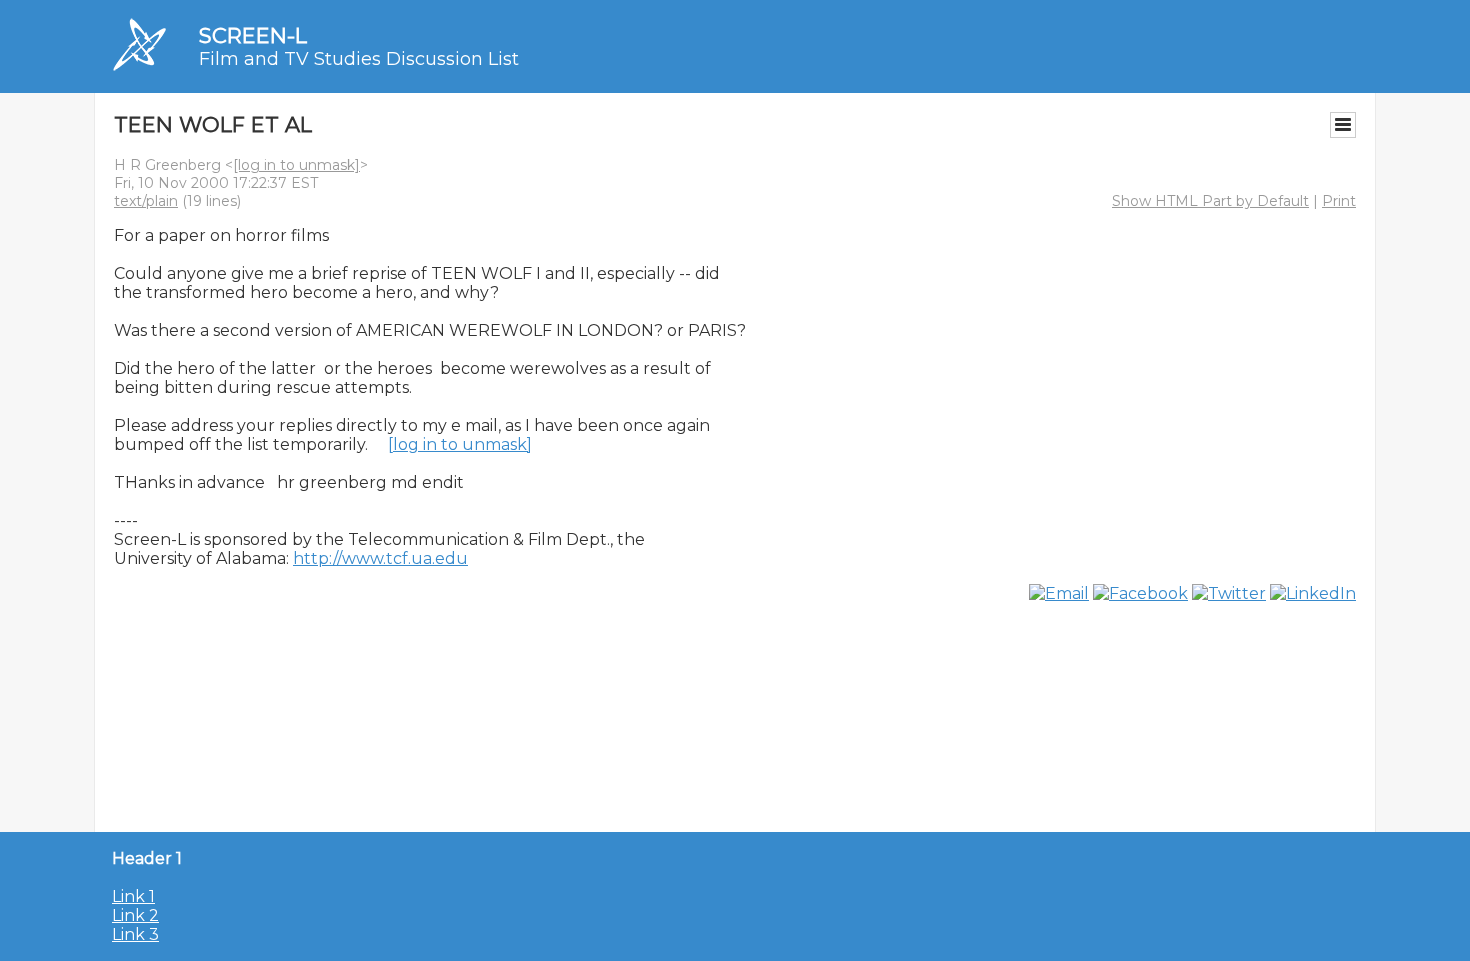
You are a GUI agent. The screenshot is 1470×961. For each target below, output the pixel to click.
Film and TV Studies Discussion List (359, 59)
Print (1339, 201)
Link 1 (133, 896)
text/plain (146, 201)
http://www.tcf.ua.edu (380, 558)
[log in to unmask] (296, 165)
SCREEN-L (253, 35)
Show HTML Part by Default (1210, 201)
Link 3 (135, 934)
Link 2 (135, 915)
